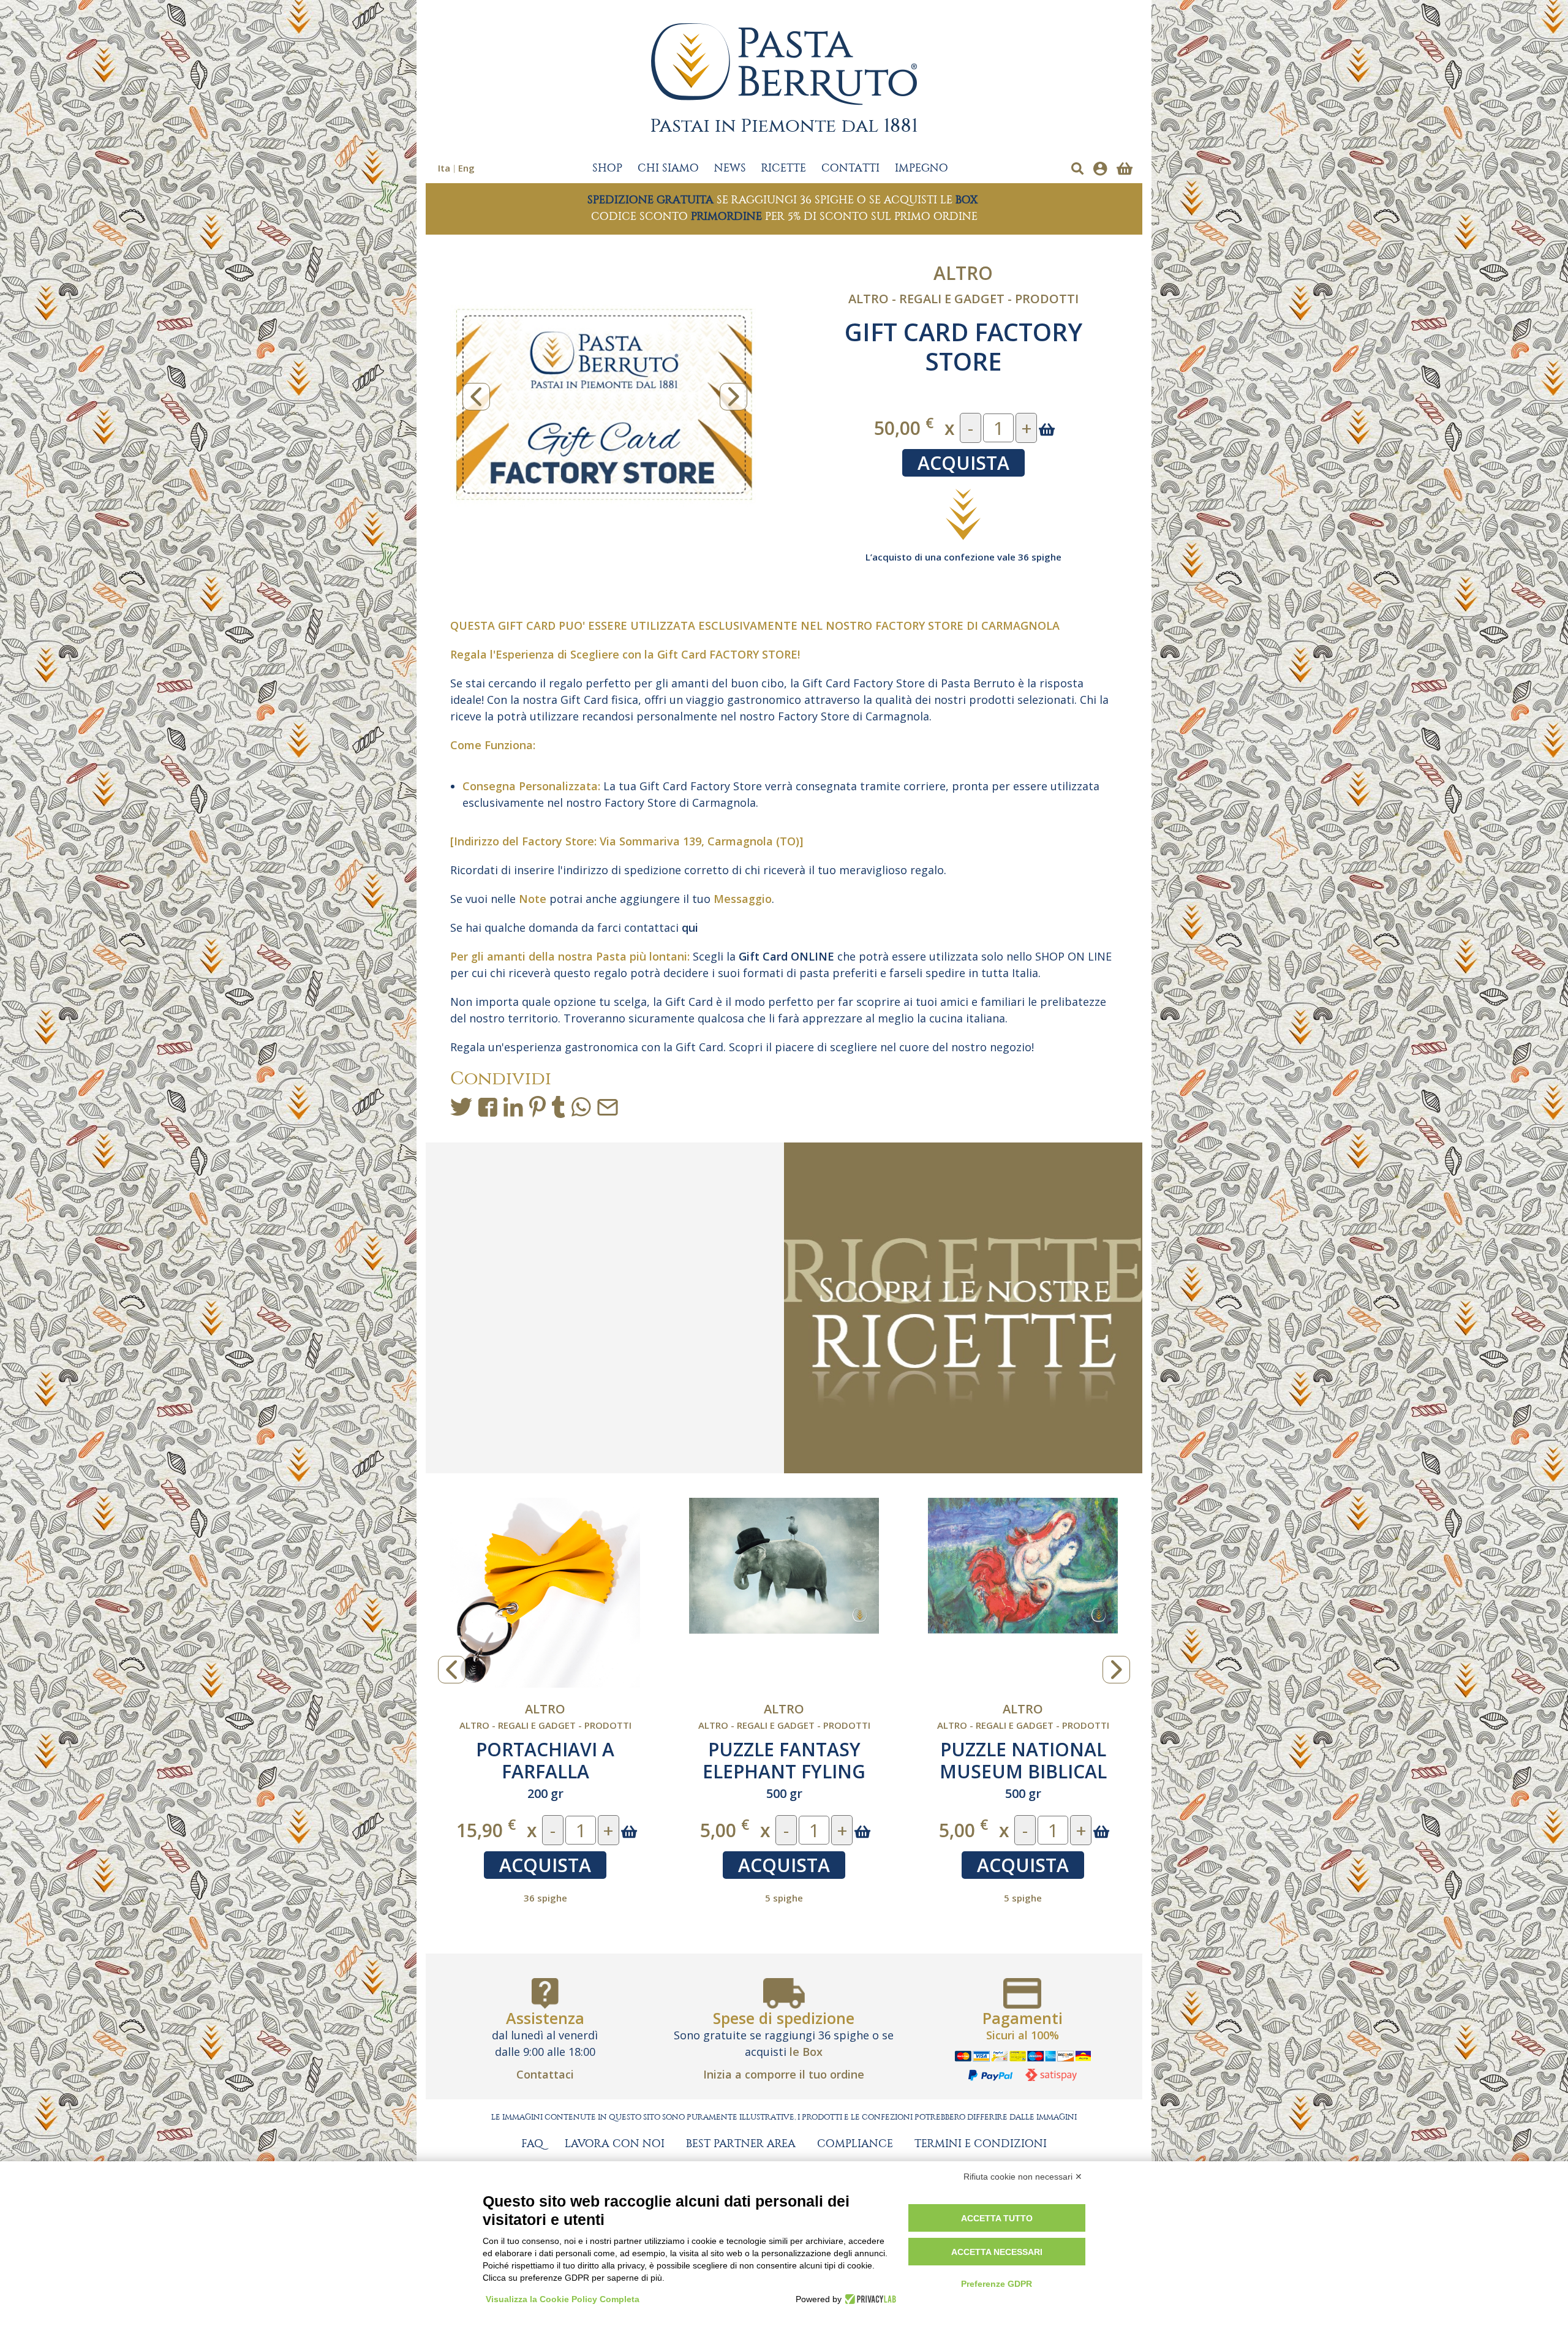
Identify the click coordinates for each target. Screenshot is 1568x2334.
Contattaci (545, 2074)
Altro (963, 273)
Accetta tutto (997, 2218)
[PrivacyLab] (869, 2299)
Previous (476, 397)
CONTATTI (850, 168)
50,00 (904, 427)
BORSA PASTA (1023, 1749)
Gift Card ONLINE (786, 956)
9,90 (725, 1830)
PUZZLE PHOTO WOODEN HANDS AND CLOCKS (545, 1771)
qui (692, 927)
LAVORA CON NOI (615, 2144)
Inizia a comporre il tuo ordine (784, 2074)
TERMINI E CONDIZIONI (981, 2144)
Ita (444, 168)
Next (733, 397)
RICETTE (784, 168)
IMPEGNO (922, 168)
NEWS (730, 168)
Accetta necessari (997, 2252)
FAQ (532, 2144)
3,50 (963, 1830)
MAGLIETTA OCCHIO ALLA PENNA (784, 1760)
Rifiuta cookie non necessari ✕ (1023, 2177)
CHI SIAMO (668, 168)
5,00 (486, 1830)
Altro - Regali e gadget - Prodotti (963, 299)
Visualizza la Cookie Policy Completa (563, 2299)
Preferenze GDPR (997, 2284)
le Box (806, 2052)
